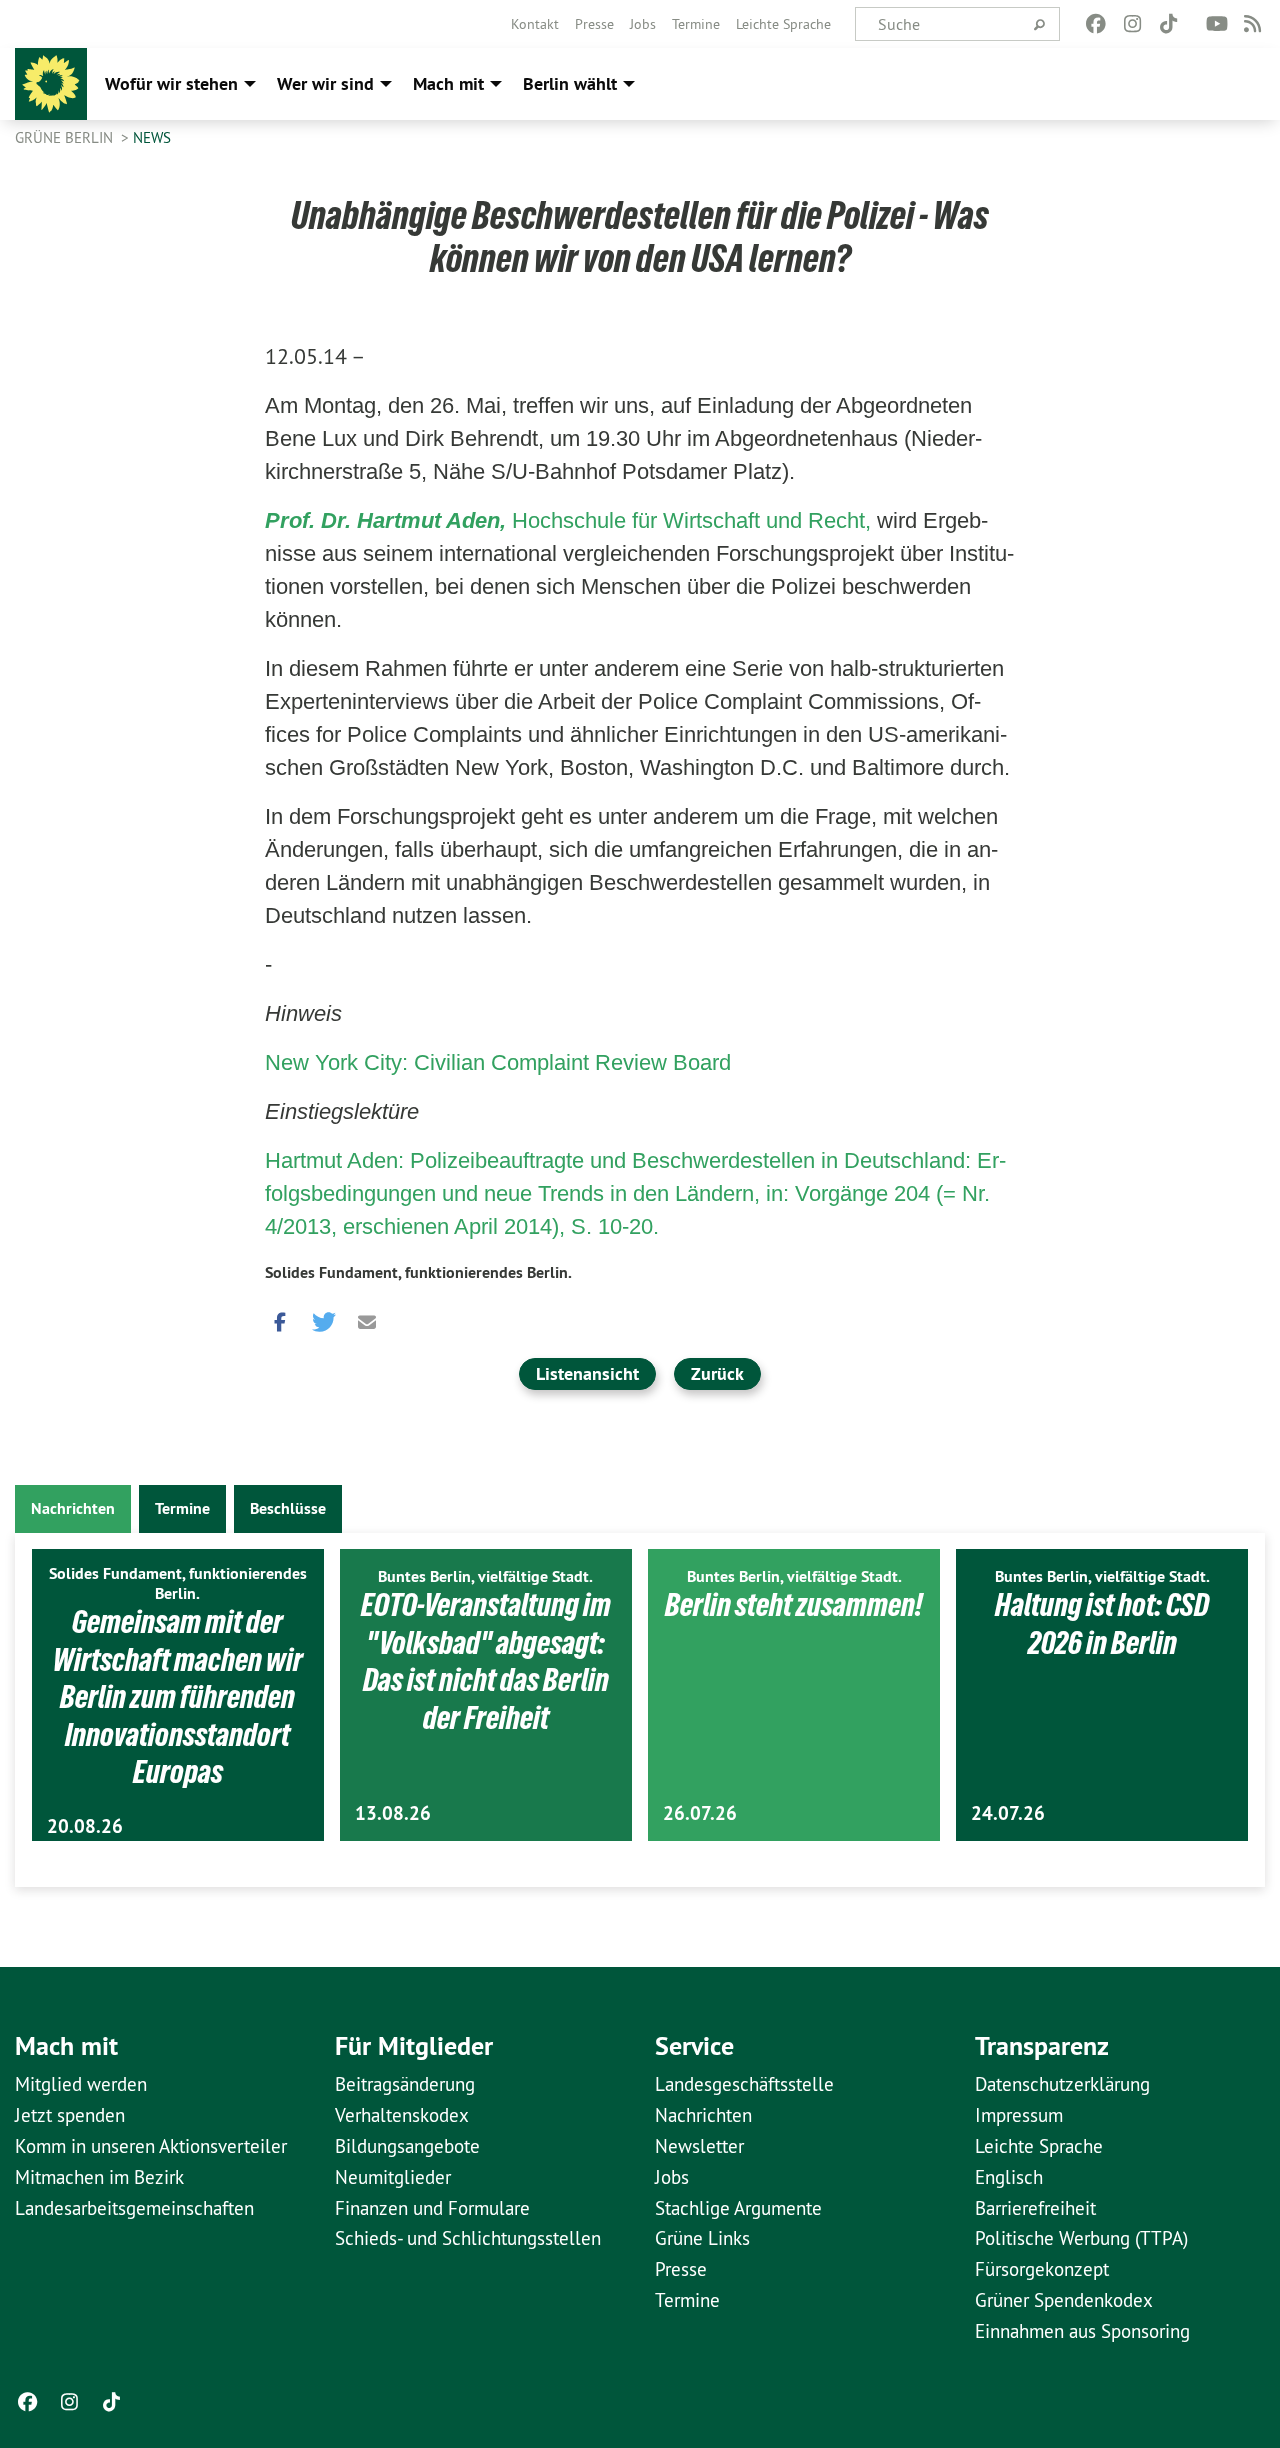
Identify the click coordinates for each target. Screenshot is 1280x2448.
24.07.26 (1008, 1813)
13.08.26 (393, 1813)
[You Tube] (1216, 24)
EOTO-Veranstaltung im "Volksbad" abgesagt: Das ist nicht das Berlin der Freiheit (486, 1661)
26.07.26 (700, 1813)
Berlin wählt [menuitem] (570, 83)
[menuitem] (535, 24)
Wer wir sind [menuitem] (325, 83)
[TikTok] (1168, 24)
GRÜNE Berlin (66, 137)
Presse (594, 24)
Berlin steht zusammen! (794, 1605)
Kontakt (535, 24)
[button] (280, 1318)
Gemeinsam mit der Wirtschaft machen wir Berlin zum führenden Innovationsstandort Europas (178, 1697)
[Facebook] (1096, 24)
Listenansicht (587, 1373)
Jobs (643, 24)
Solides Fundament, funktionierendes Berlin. (418, 1272)
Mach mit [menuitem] (448, 83)
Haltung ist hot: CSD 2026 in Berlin (1102, 1624)
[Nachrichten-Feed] (1253, 24)
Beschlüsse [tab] (288, 1508)
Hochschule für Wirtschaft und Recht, (571, 520)
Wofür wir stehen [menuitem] (171, 83)
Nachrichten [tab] (73, 1508)
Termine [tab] (182, 1508)
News (152, 137)
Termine (696, 24)
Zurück (717, 1373)
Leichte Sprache (783, 24)
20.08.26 (85, 1826)
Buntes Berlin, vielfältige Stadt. (485, 1576)
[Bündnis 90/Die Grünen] (51, 84)
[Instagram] (1132, 24)
